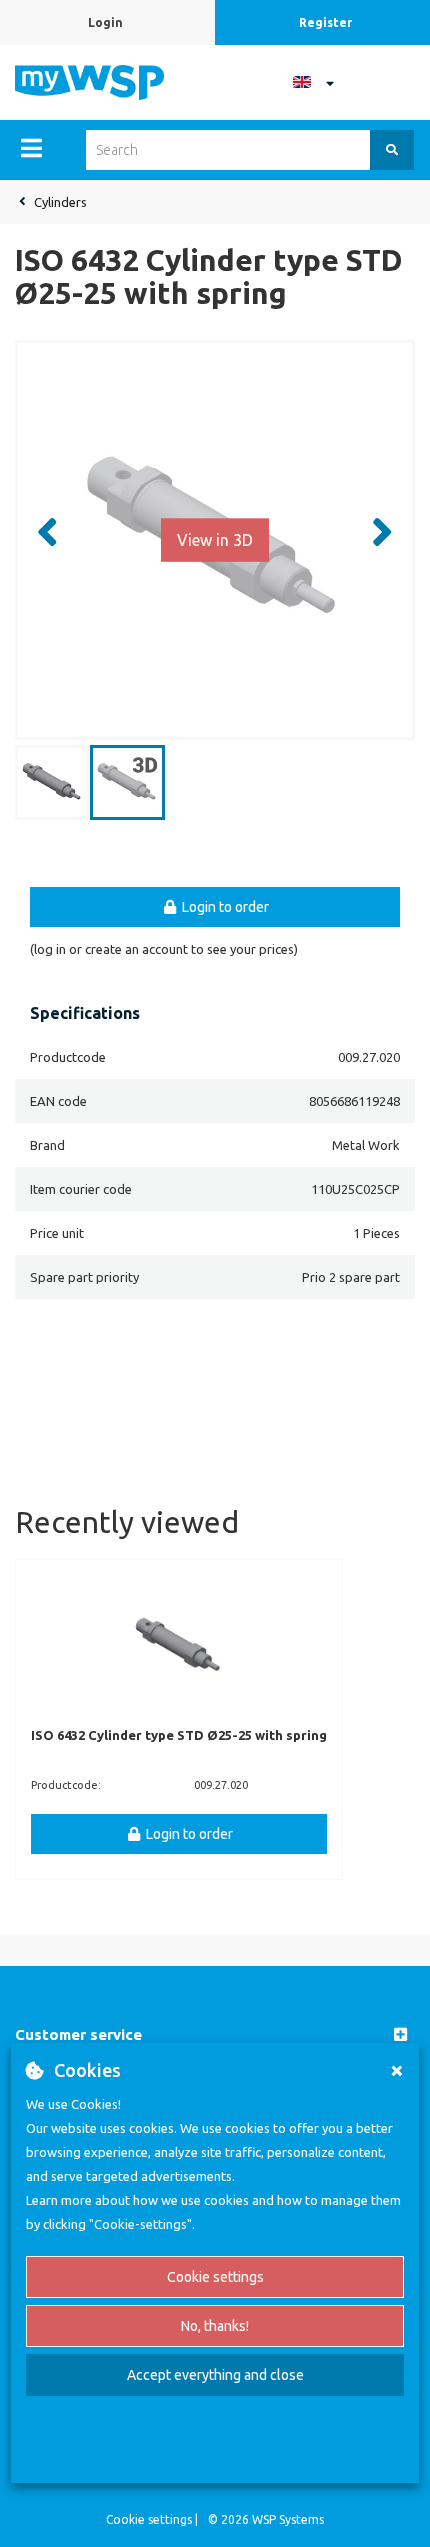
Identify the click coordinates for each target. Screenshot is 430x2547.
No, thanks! (215, 2326)
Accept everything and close (215, 2375)
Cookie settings (215, 2277)
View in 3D (215, 539)
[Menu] (31, 148)
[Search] (392, 150)
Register (325, 22)
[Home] (89, 81)
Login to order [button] (224, 907)
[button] (215, 2035)
